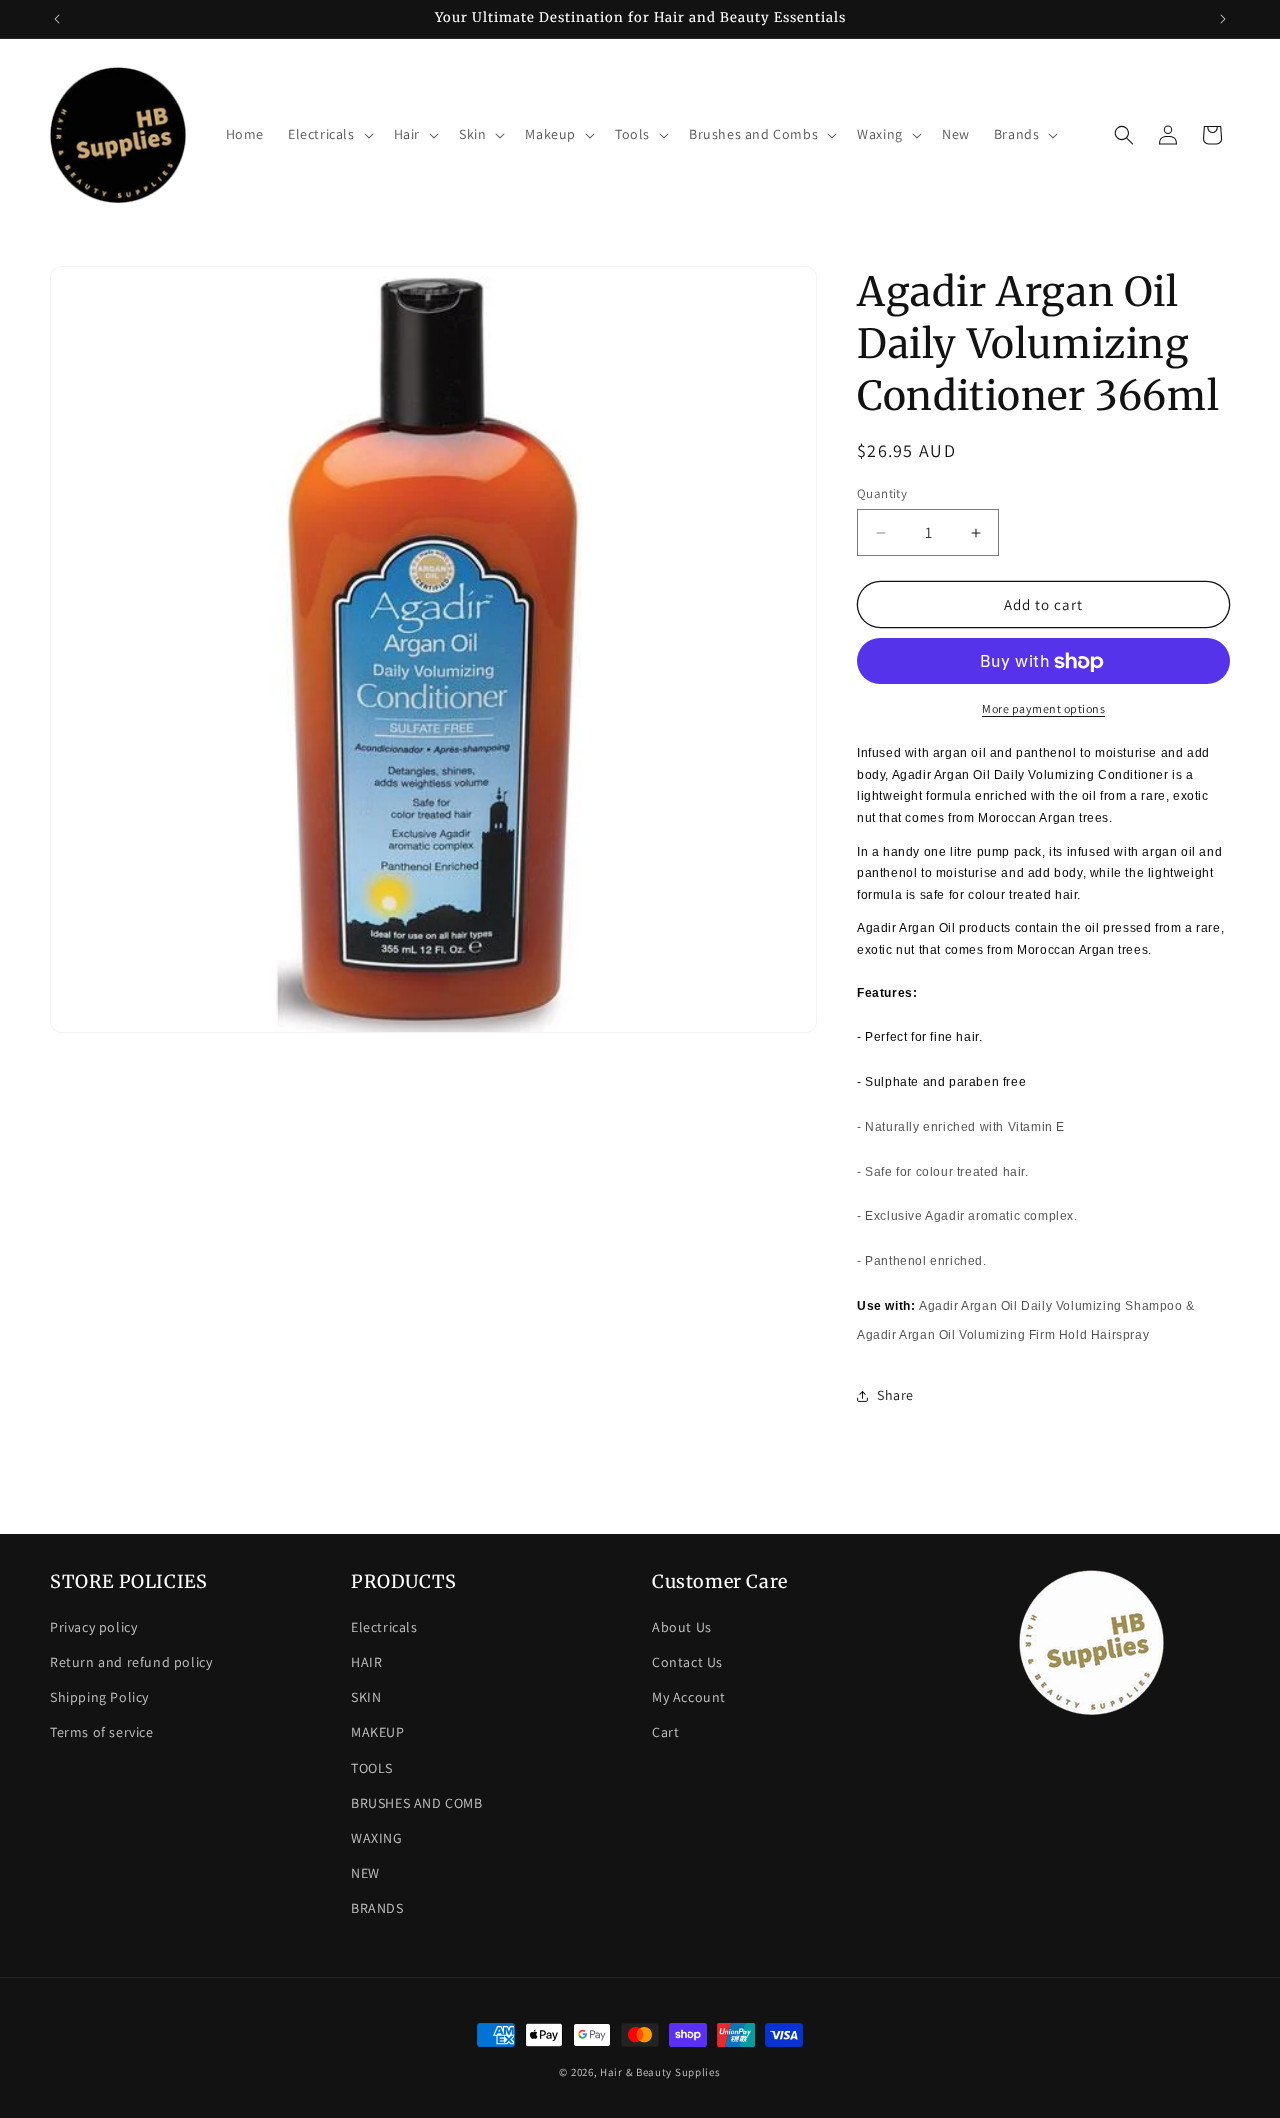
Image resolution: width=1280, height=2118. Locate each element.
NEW (365, 1873)
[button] (329, 134)
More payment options (1043, 709)
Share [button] (895, 1396)
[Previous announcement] (57, 19)
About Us (682, 1627)
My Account (689, 1697)
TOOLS (372, 1768)
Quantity (882, 493)
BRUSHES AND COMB (417, 1803)
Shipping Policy (99, 1697)
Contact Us (687, 1662)
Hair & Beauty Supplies (660, 2072)
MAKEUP (378, 1732)
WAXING (377, 1838)
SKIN (366, 1697)
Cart (665, 1732)
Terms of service (102, 1732)
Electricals (384, 1627)
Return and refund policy (131, 1662)
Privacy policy (93, 1627)
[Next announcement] (1223, 19)
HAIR (366, 1662)
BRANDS (377, 1908)
